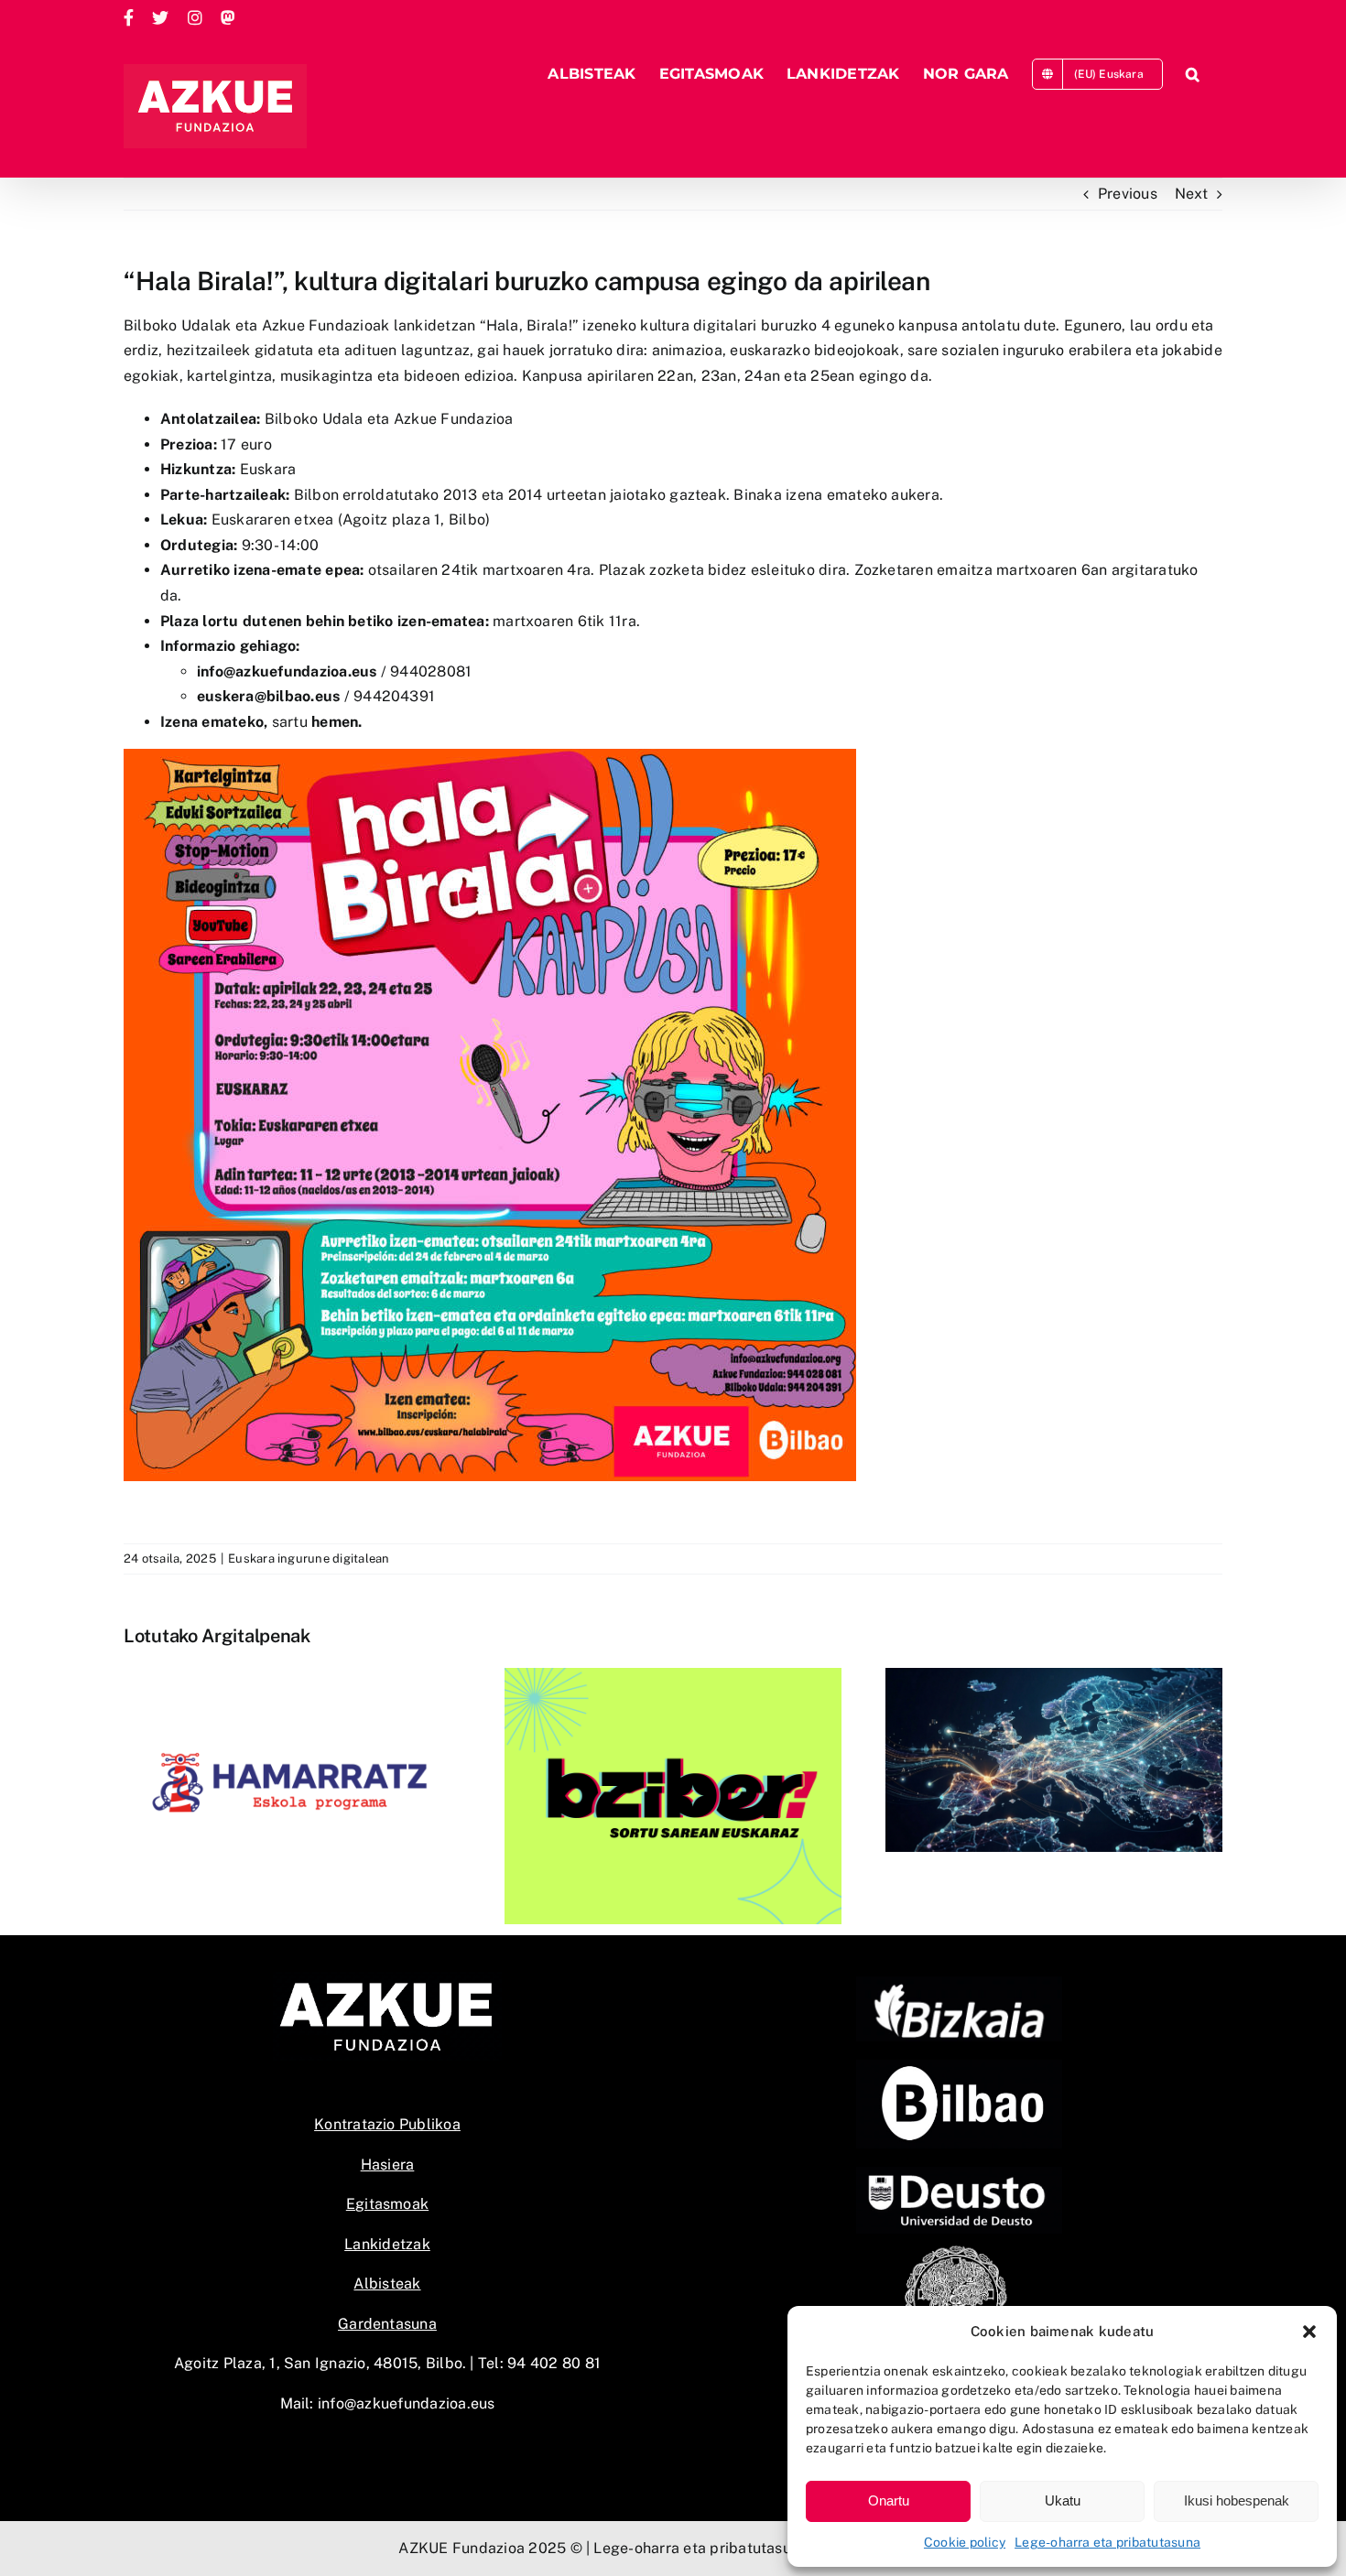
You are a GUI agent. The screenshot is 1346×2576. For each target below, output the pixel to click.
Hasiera (388, 2165)
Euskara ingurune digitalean (309, 1559)
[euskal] (959, 2250)
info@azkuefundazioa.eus (407, 2403)
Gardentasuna (387, 2324)
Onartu (889, 2500)
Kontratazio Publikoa (387, 2124)
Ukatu (1063, 2500)
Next (1191, 194)
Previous (1128, 194)
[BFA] (959, 1983)
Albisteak (387, 2284)
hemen (335, 722)
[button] (1309, 2332)
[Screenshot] (959, 2067)
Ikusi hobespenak (1237, 2500)
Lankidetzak (387, 2244)
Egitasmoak (387, 2204)
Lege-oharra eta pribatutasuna (1107, 2542)
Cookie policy (965, 2542)
